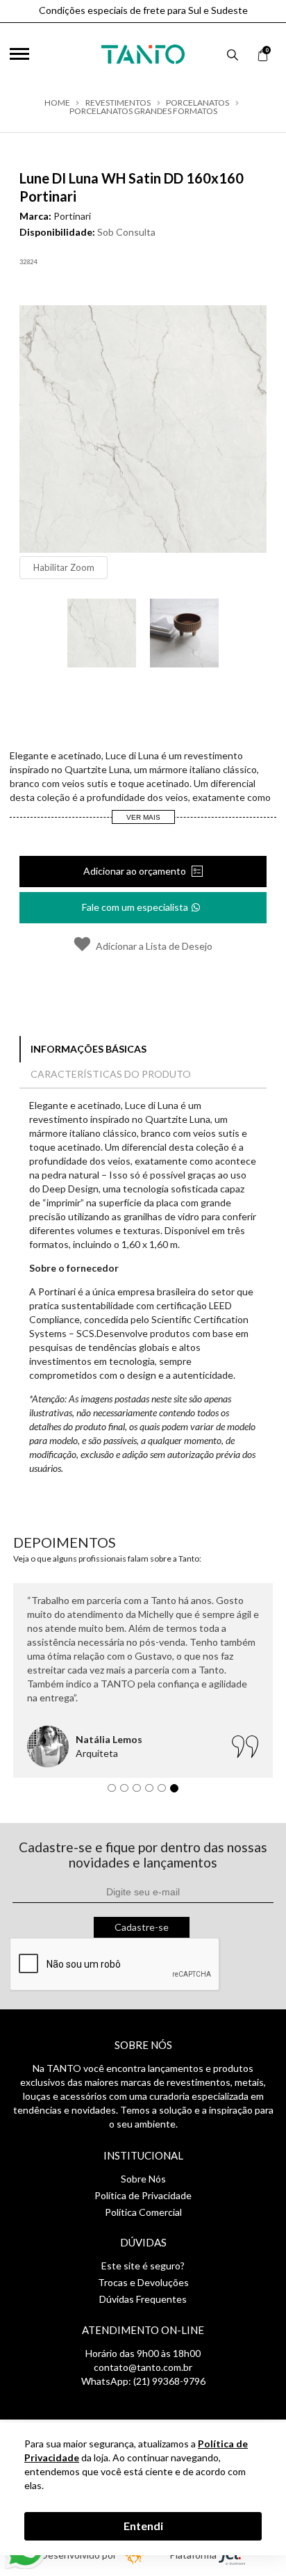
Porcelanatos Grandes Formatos (143, 111)
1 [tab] (115, 1792)
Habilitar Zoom (64, 567)
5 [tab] (165, 1792)
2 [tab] (128, 1792)
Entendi (143, 2526)
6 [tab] (178, 1792)
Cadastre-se (142, 1927)
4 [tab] (153, 1792)
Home (57, 103)
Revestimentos (118, 103)
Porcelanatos (197, 103)
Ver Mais (143, 817)
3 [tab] (140, 1792)
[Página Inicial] (143, 51)
